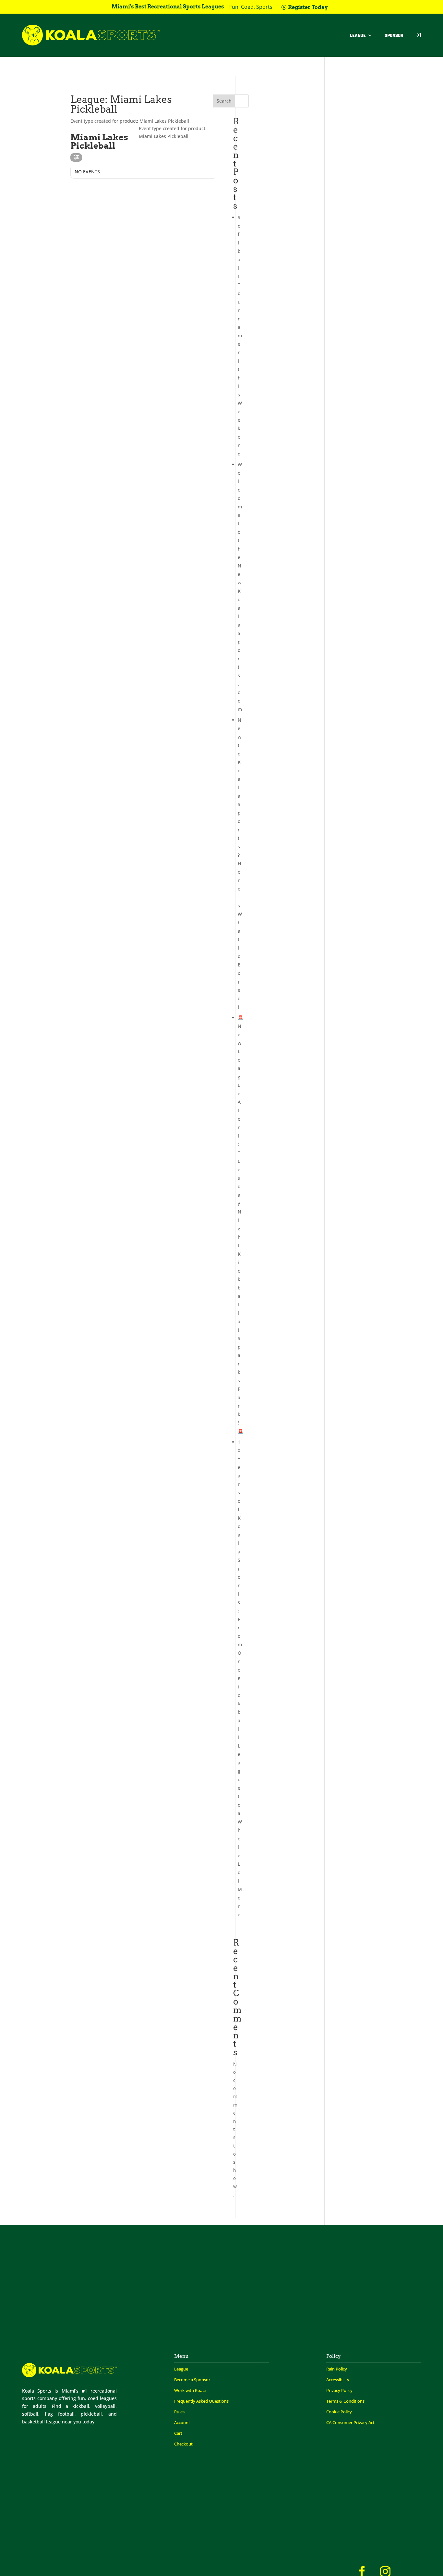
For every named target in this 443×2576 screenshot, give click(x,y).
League (358, 35)
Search (224, 101)
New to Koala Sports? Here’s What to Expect (240, 863)
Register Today (308, 7)
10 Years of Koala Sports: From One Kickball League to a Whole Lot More (240, 1678)
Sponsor (394, 35)
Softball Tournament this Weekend (240, 336)
